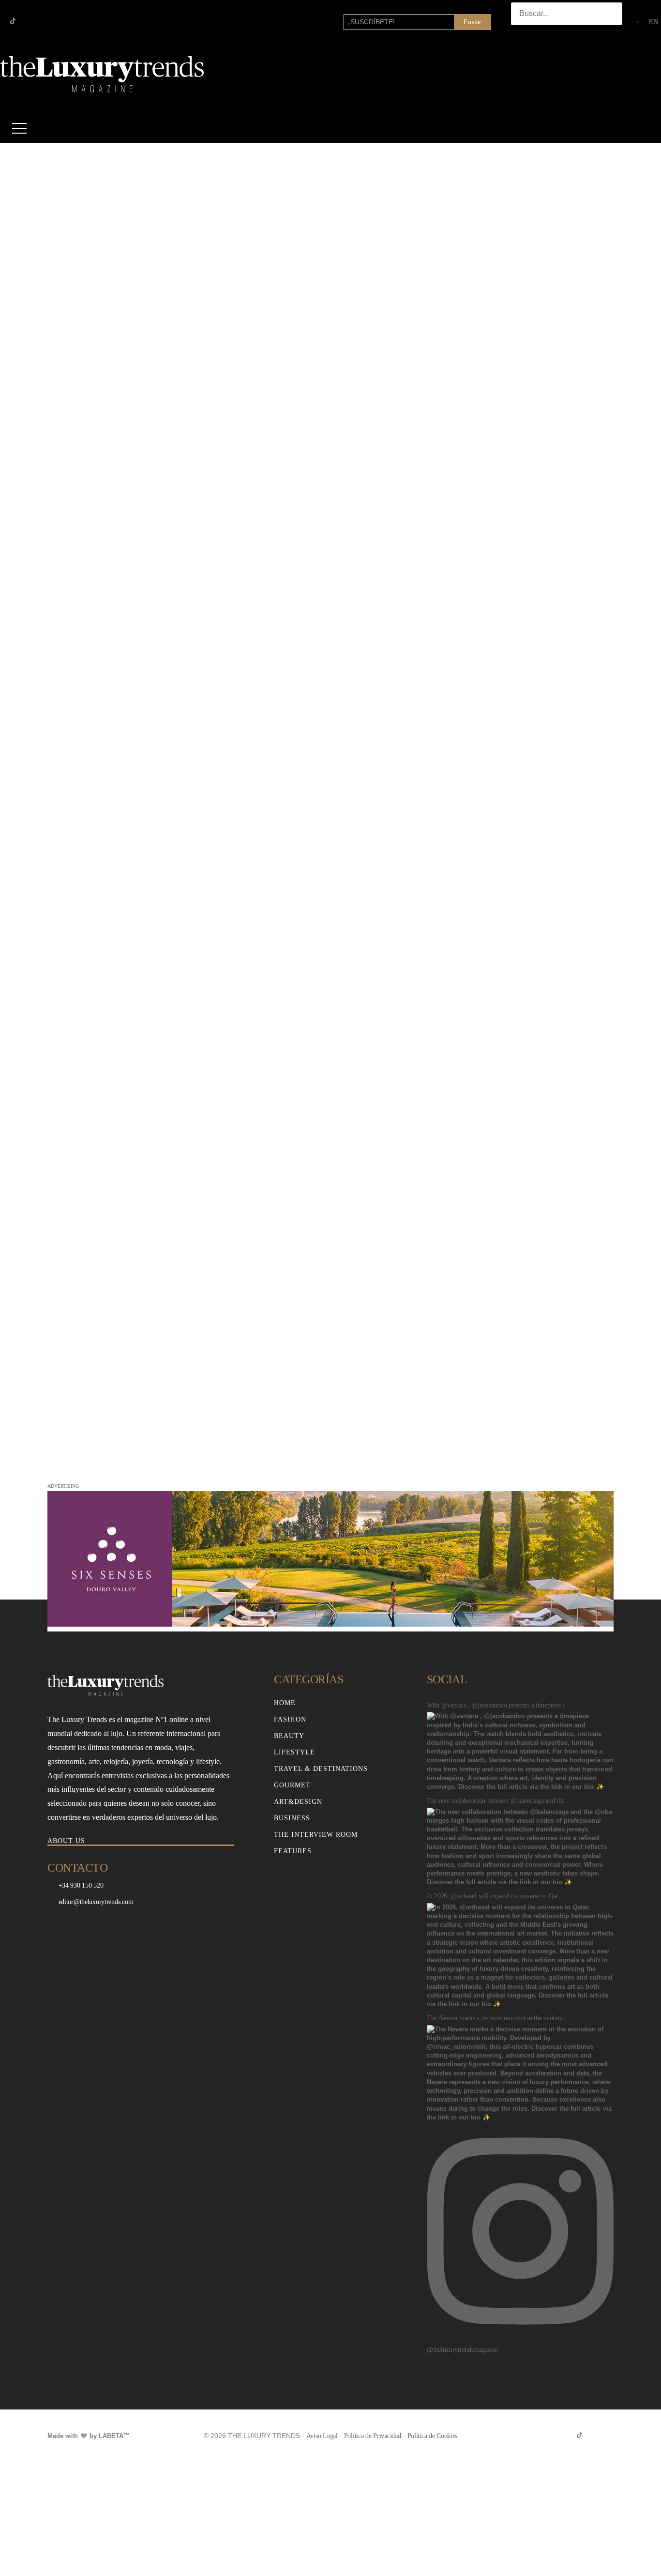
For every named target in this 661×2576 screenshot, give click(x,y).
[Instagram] (28, 21)
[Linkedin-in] (44, 21)
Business (292, 1818)
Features (293, 1851)
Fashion (290, 1719)
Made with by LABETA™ (89, 2436)
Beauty (289, 1736)
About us (66, 1841)
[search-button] (521, 34)
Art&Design (298, 1802)
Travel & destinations (321, 1769)
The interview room (316, 1835)
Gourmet (292, 1785)
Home (285, 1703)
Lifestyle (294, 1752)
